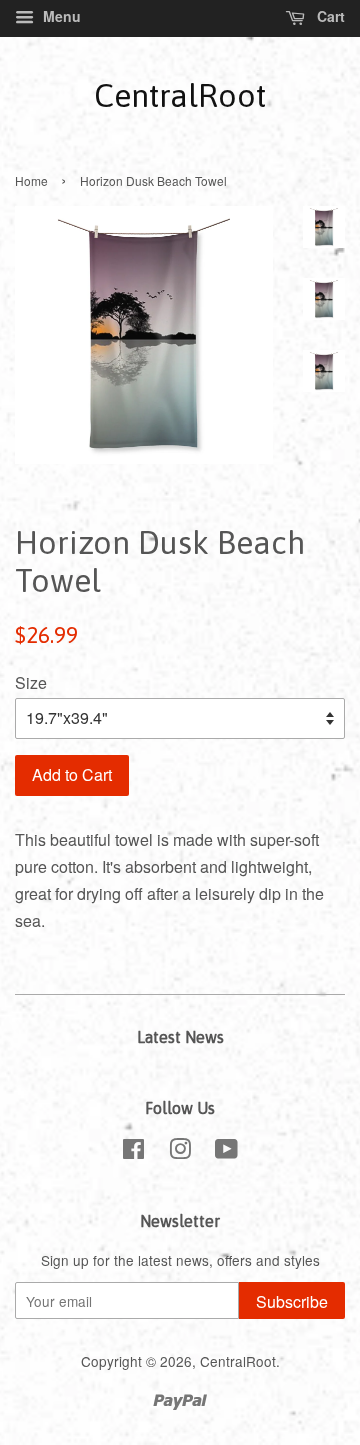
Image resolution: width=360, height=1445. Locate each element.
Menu (60, 16)
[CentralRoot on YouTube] (226, 1152)
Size (31, 682)
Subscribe (292, 1301)
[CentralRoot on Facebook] (133, 1152)
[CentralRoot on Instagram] (180, 1152)
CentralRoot (180, 95)
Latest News (180, 1037)
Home (31, 180)
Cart (329, 16)
